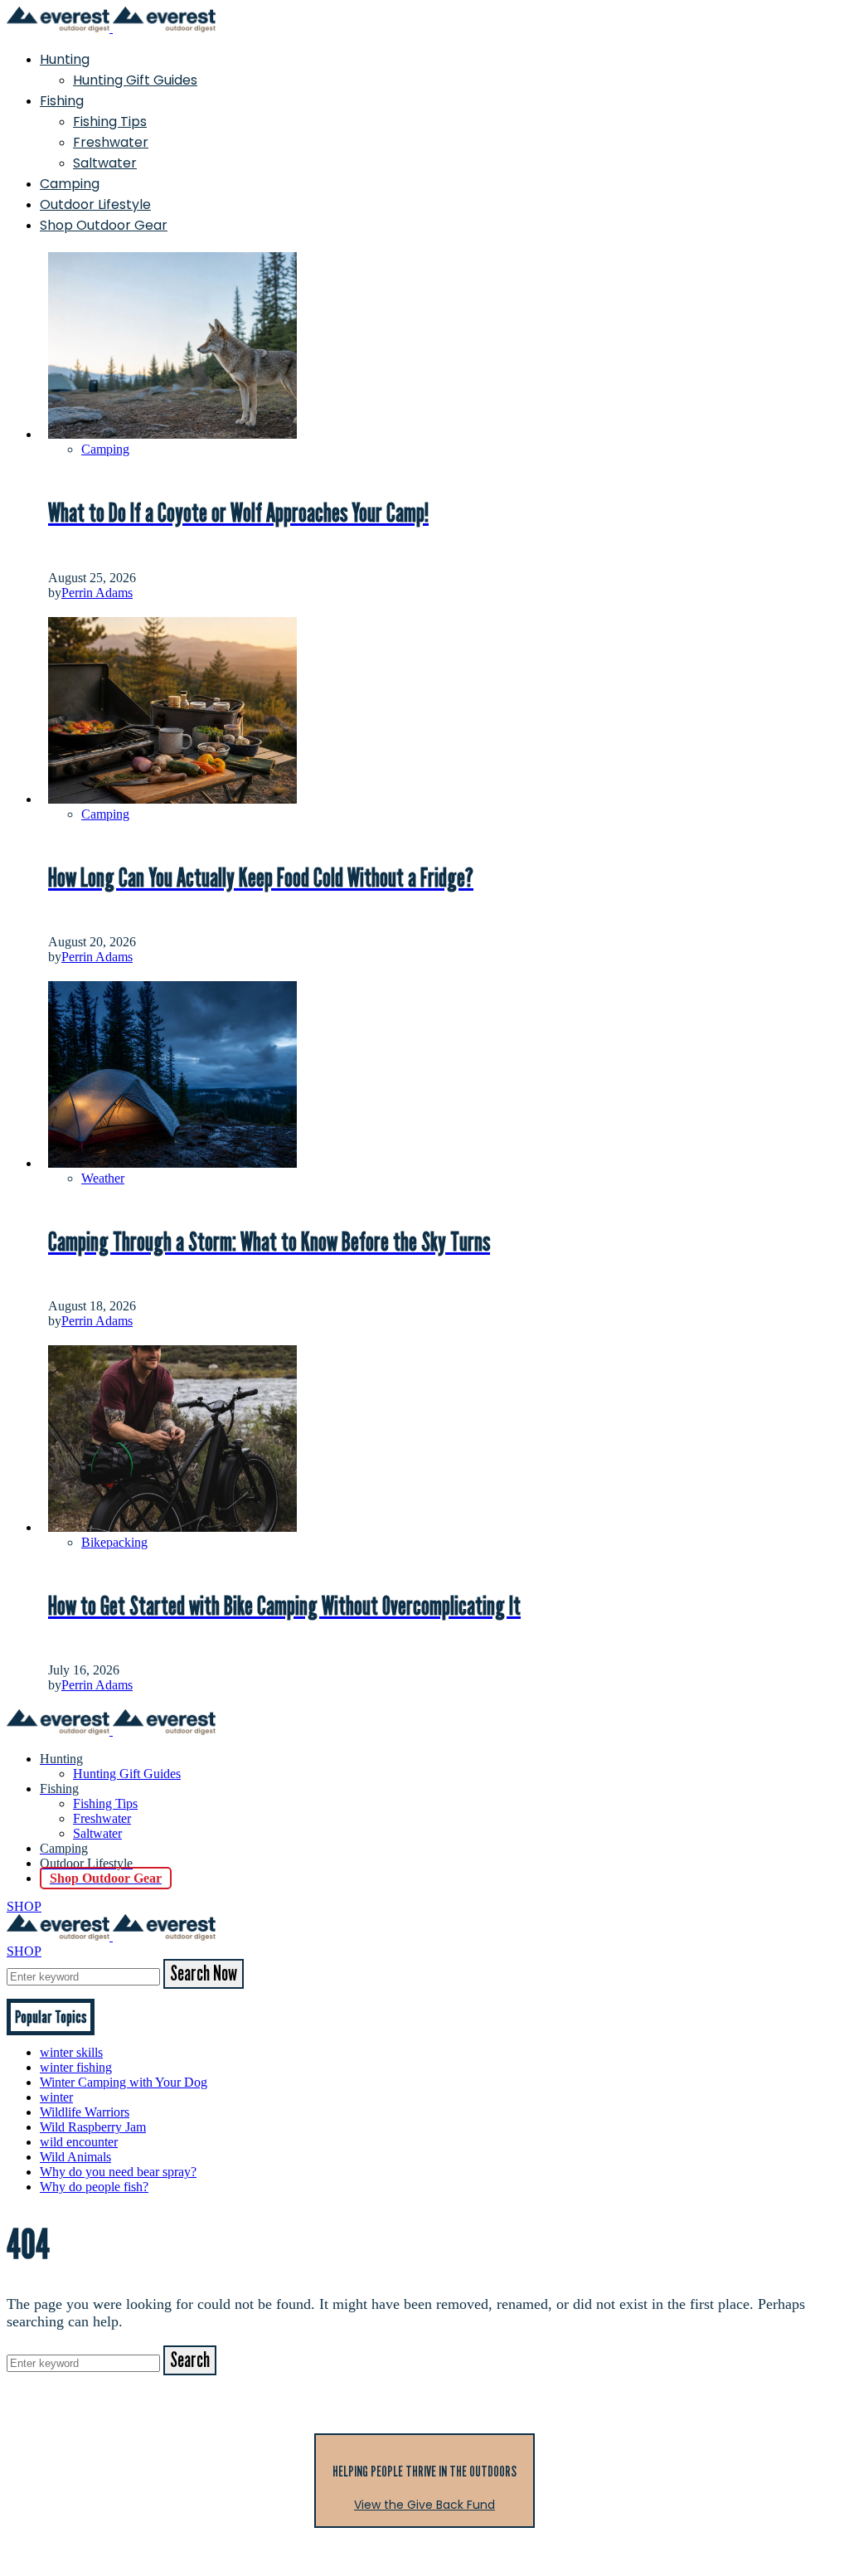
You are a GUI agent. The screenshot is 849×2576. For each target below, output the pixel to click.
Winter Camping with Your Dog (124, 2082)
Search (190, 2360)
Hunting (65, 59)
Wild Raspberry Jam (93, 2127)
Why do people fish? (94, 2187)
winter (56, 2097)
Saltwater (105, 163)
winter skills (71, 2052)
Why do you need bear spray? (118, 2172)
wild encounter (79, 2142)
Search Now (204, 1974)
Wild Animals (75, 2157)
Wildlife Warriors (85, 2112)
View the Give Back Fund (424, 2505)
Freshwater (111, 142)
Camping (70, 184)
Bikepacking (114, 1542)
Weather (103, 1178)
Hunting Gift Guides (135, 80)
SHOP (24, 1906)
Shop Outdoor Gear (104, 225)
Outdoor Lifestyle (95, 204)
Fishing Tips (110, 122)
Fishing (62, 101)
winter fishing (76, 2067)
